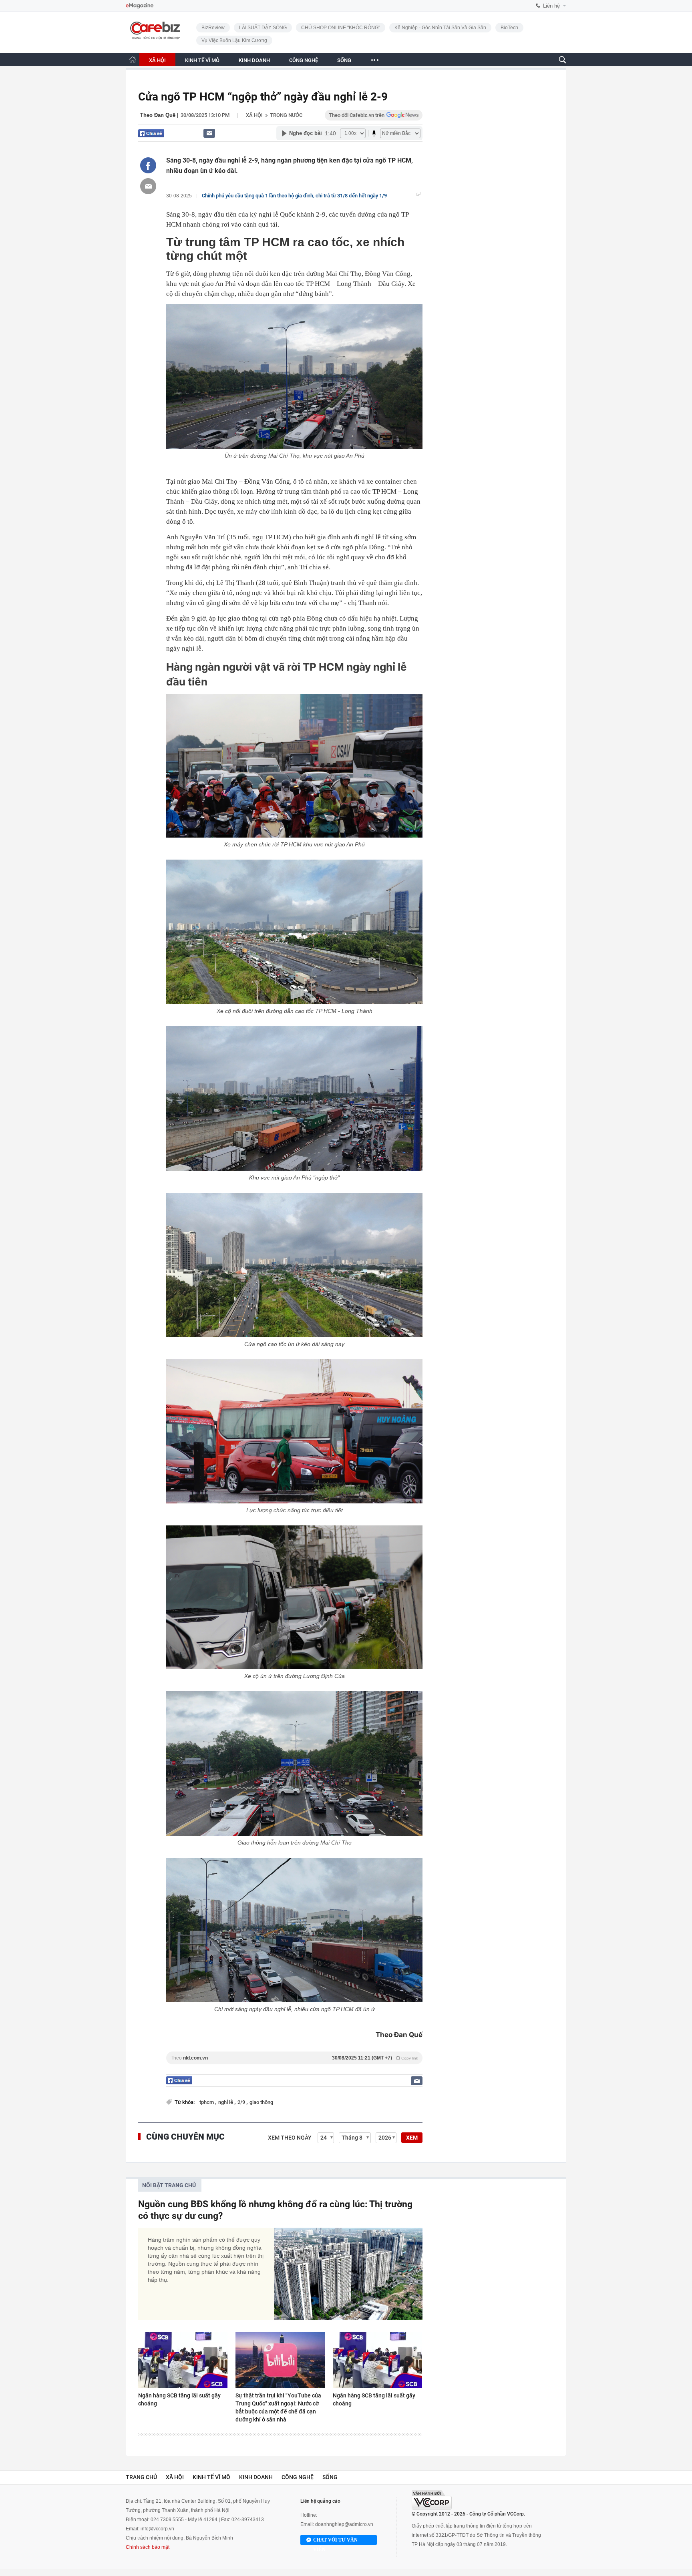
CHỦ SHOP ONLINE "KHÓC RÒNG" (341, 28)
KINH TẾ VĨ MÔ (202, 60)
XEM (412, 2138)
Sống (330, 2477)
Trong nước (286, 115)
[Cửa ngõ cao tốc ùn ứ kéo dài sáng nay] (294, 1265)
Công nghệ (298, 2477)
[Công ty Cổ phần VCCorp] (432, 2500)
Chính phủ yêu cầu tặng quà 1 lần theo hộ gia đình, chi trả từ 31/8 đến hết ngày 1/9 (294, 196)
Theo (294, 2058)
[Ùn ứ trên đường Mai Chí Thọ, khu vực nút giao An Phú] (294, 377)
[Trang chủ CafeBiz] (133, 59)
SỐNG (344, 60)
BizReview (213, 28)
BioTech (509, 28)
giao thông (261, 2102)
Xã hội (254, 115)
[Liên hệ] (209, 133)
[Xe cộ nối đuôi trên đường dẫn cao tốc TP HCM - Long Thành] (294, 932)
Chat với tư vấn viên (335, 2541)
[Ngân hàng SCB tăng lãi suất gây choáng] (183, 2360)
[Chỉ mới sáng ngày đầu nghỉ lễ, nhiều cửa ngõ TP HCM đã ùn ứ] (294, 1930)
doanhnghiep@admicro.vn (344, 2524)
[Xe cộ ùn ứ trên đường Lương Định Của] (294, 1597)
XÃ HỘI (157, 60)
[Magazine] (140, 6)
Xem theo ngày (290, 2138)
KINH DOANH (254, 60)
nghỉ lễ (226, 2102)
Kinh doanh (256, 2477)
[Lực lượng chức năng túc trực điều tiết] (294, 1431)
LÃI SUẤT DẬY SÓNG (263, 28)
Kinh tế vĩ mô (211, 2477)
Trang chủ (141, 2477)
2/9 (242, 2102)
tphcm (207, 2102)
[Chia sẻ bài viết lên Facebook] (148, 165)
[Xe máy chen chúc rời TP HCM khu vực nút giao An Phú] (294, 766)
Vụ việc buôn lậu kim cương (234, 40)
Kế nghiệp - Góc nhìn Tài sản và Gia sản (440, 28)
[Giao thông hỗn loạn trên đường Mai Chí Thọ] (294, 1763)
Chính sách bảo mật (148, 2547)
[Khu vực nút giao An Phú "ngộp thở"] (294, 1098)
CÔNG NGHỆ (304, 60)
